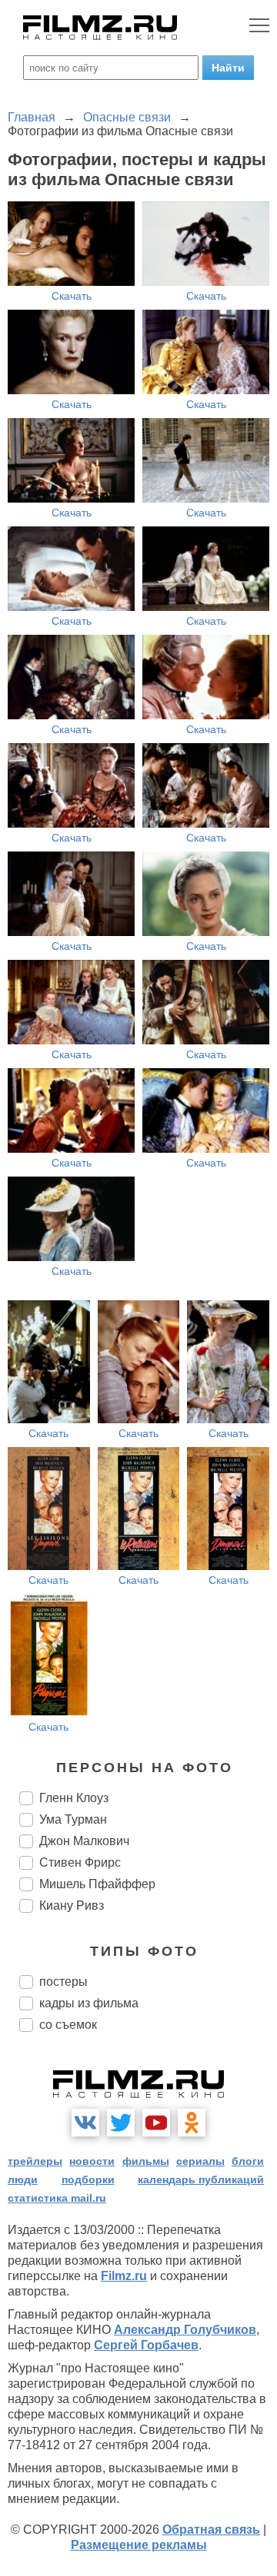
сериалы (200, 2161)
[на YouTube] (156, 2123)
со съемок (68, 2025)
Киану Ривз (72, 1905)
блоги (248, 2161)
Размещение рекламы (139, 2545)
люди (23, 2179)
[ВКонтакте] (85, 2123)
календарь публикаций (201, 2179)
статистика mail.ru (57, 2198)
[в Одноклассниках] (192, 2123)
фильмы (146, 2161)
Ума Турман (73, 1819)
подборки (88, 2179)
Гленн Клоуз (74, 1798)
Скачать (72, 296)
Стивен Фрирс (80, 1862)
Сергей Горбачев (146, 2345)
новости (92, 2161)
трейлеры (35, 2161)
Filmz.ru (124, 2276)
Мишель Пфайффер (97, 1884)
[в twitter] (121, 2123)
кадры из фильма (89, 2003)
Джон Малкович (84, 1841)
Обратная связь (211, 2530)
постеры (63, 1982)
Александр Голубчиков (185, 2330)
